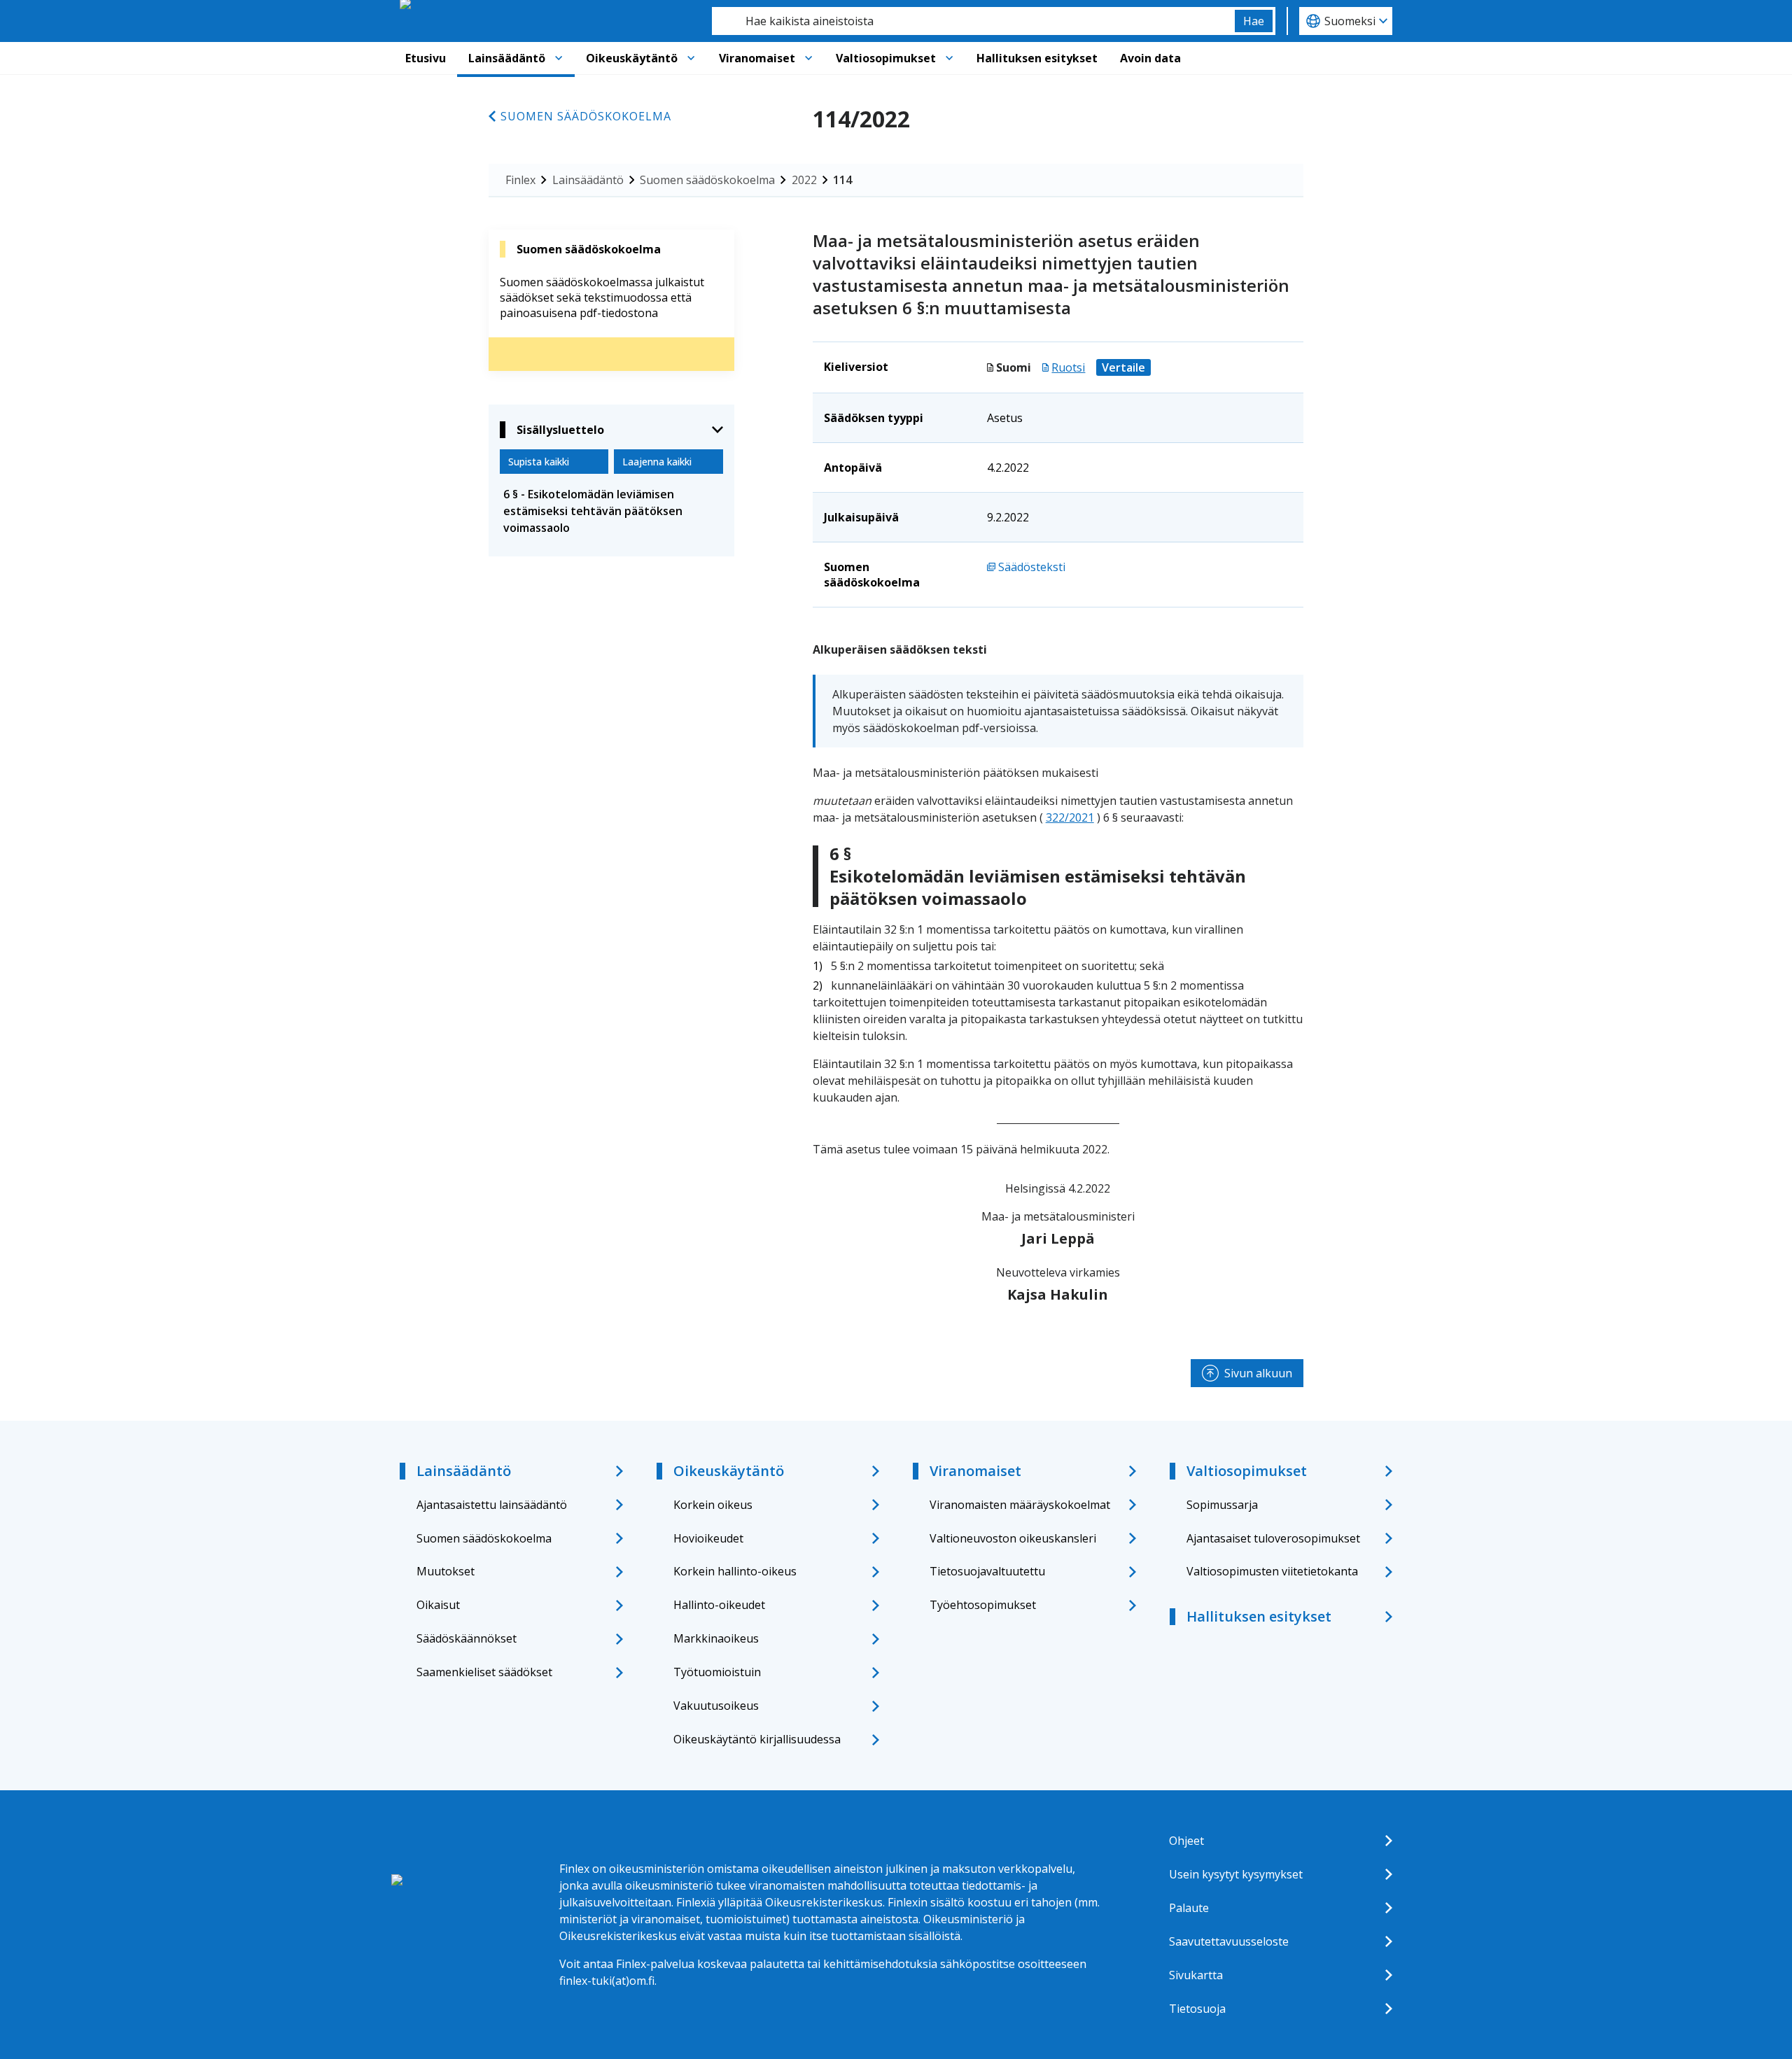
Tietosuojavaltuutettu (987, 1571)
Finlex (520, 180)
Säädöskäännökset (467, 1638)
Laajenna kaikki (657, 462)
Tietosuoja (1197, 2009)
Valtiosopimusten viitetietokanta (1272, 1571)
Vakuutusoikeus (716, 1706)
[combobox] (973, 21)
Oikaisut (438, 1605)
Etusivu (426, 58)
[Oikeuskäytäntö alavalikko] (691, 58)
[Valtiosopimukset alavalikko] (949, 58)
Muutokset (446, 1571)
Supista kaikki (539, 462)
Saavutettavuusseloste (1229, 1941)
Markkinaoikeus (716, 1638)
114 (842, 180)
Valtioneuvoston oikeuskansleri (1013, 1538)
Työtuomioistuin (717, 1672)
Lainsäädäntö (507, 58)
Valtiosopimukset (886, 58)
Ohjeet (1186, 1841)
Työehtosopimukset (983, 1605)
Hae (1254, 21)
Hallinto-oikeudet (719, 1605)
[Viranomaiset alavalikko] (808, 58)
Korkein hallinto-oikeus (735, 1571)
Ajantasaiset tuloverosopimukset (1273, 1538)
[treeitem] (611, 511)
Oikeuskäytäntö (632, 58)
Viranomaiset (757, 58)
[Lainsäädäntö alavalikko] (559, 58)
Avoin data (1150, 58)
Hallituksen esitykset (1037, 58)
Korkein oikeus (713, 1505)
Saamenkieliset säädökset (484, 1672)
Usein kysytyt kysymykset (1236, 1874)
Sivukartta (1196, 1975)
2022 (804, 180)
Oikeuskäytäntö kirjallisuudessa (757, 1739)
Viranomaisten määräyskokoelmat (1020, 1505)
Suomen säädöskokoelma (586, 116)
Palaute (1189, 1908)
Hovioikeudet (708, 1538)
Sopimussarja (1222, 1505)
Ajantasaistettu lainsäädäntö (492, 1505)
